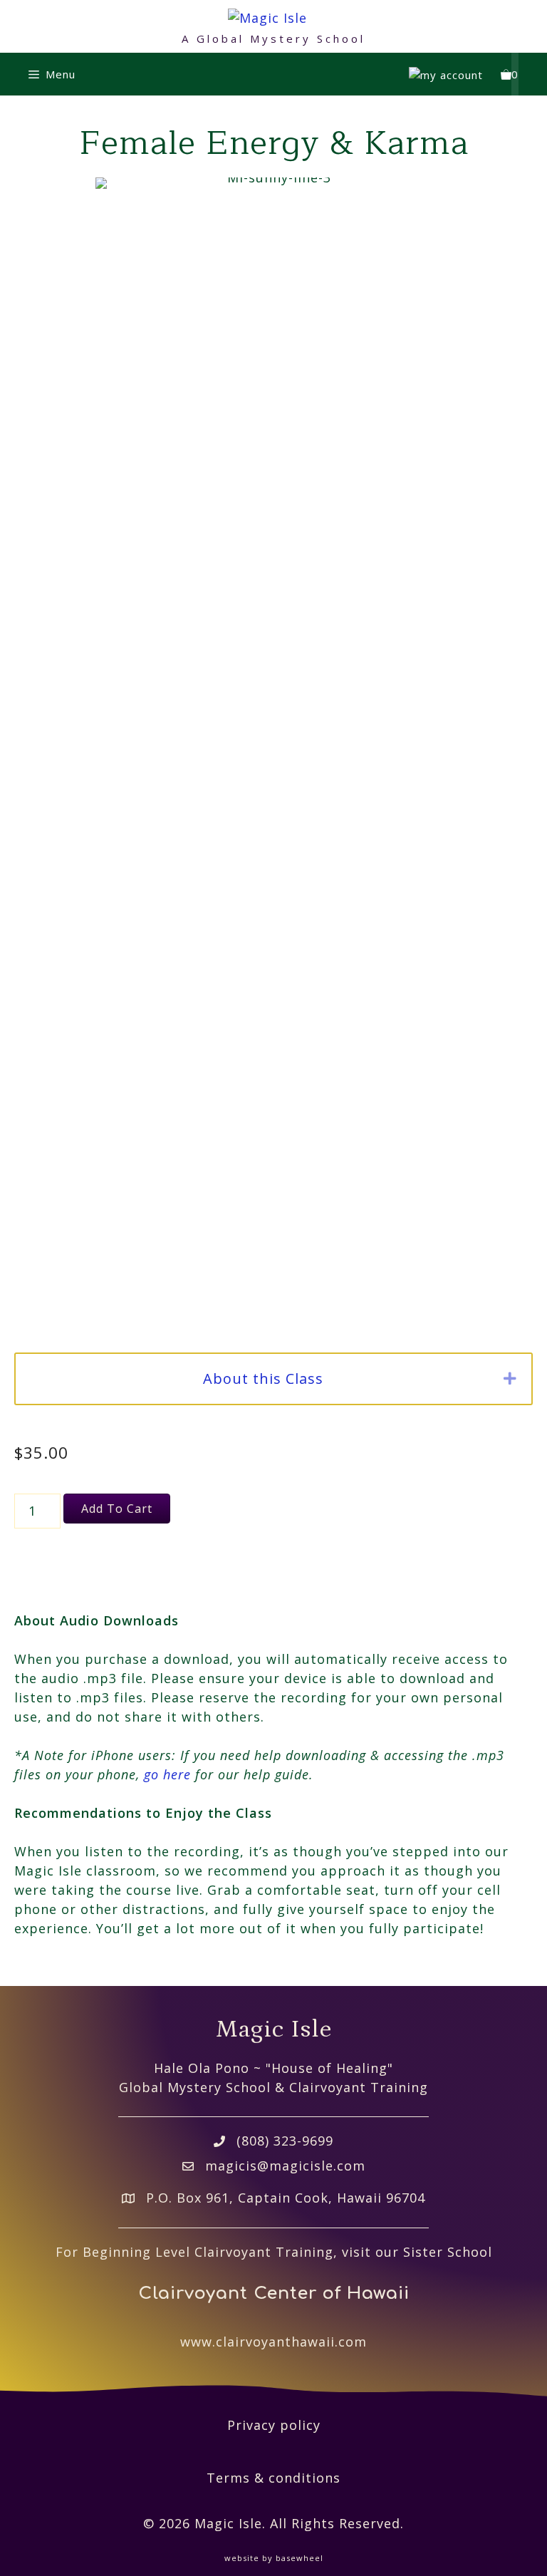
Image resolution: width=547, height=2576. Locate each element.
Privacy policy (274, 2425)
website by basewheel (274, 2558)
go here (167, 1774)
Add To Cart (117, 1509)
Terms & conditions (273, 2478)
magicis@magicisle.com (285, 2166)
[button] (510, 1379)
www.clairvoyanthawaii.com (273, 2342)
